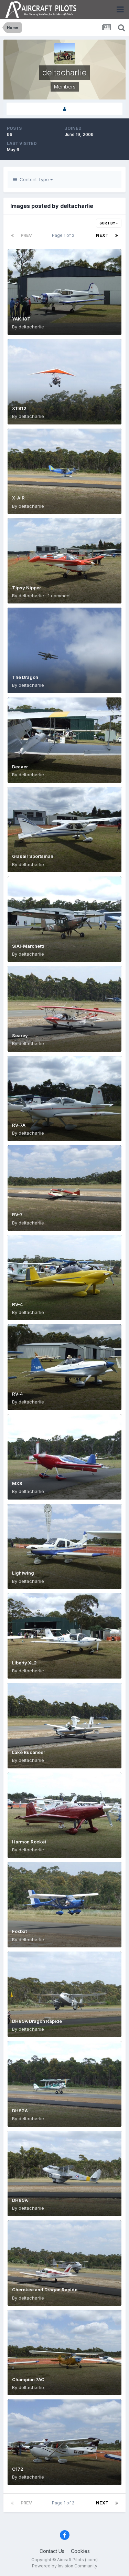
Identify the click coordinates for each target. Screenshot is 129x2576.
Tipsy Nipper (26, 588)
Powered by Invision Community (65, 2566)
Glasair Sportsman (33, 856)
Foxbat (19, 1931)
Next (102, 235)
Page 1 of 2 (64, 235)
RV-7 (17, 1215)
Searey (20, 1035)
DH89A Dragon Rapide (37, 2021)
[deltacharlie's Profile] (64, 109)
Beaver (20, 767)
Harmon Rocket (29, 1842)
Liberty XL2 (24, 1663)
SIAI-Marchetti (28, 946)
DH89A (20, 2200)
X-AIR (18, 498)
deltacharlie (31, 327)
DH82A (20, 2111)
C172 (18, 2469)
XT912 (19, 408)
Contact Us (52, 2551)
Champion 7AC (28, 2379)
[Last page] (117, 235)
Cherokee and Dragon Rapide (45, 2290)
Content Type (34, 179)
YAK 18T (21, 319)
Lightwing (23, 1573)
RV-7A (19, 1125)
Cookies (80, 2551)
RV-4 (18, 1304)
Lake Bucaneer (29, 1752)
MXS (17, 1483)
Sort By (108, 223)
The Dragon (25, 677)
